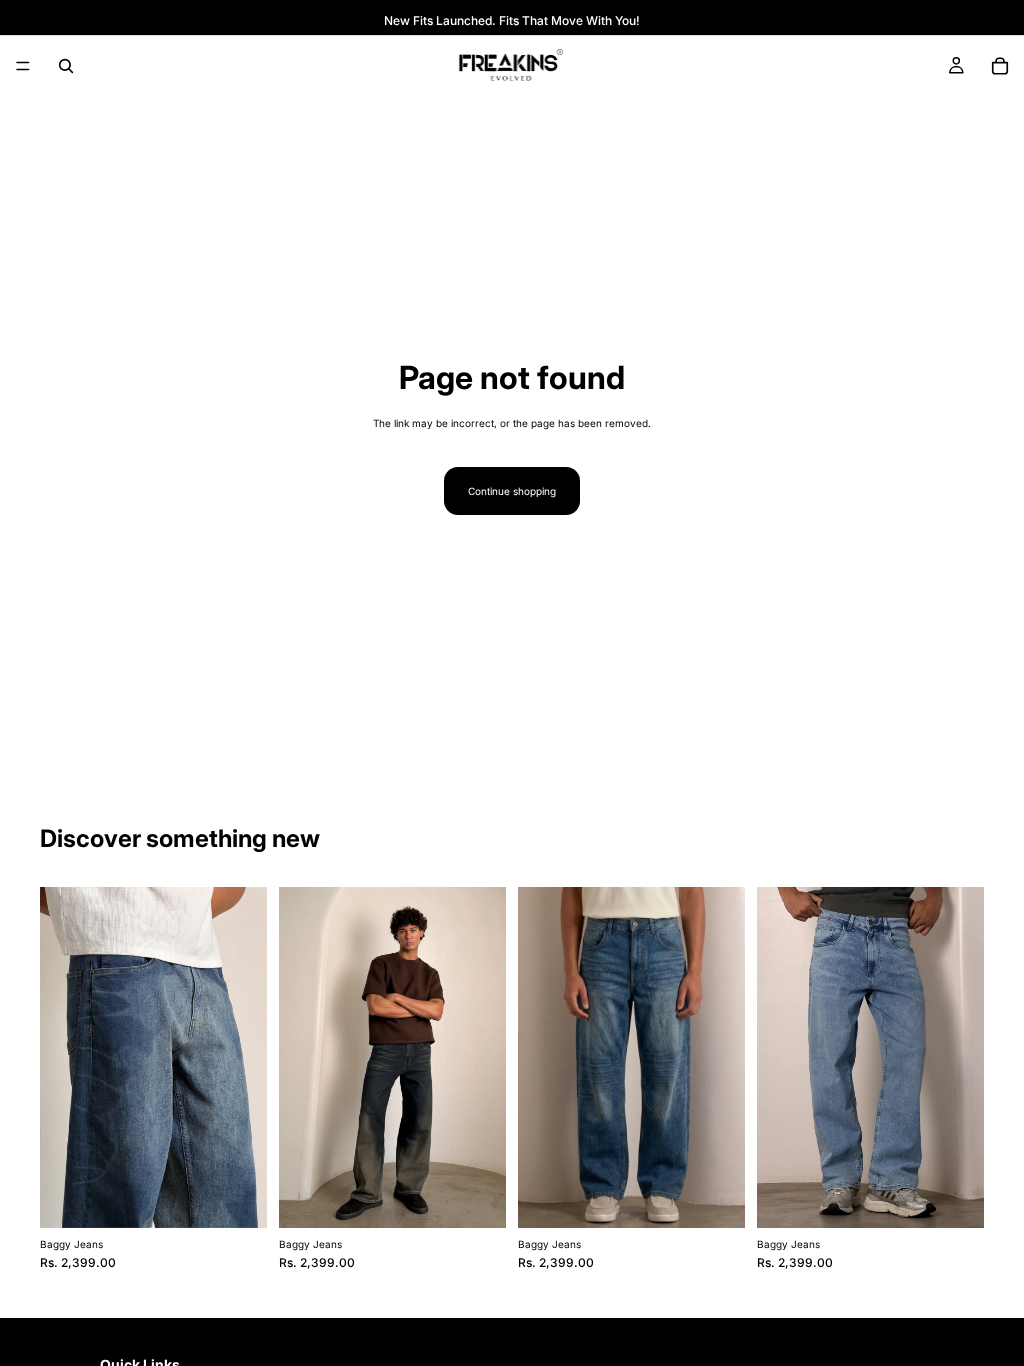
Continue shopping (512, 491)
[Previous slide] (62, 1057)
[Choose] (236, 1197)
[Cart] (1000, 66)
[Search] (66, 66)
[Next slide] (245, 1057)
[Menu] (23, 66)
